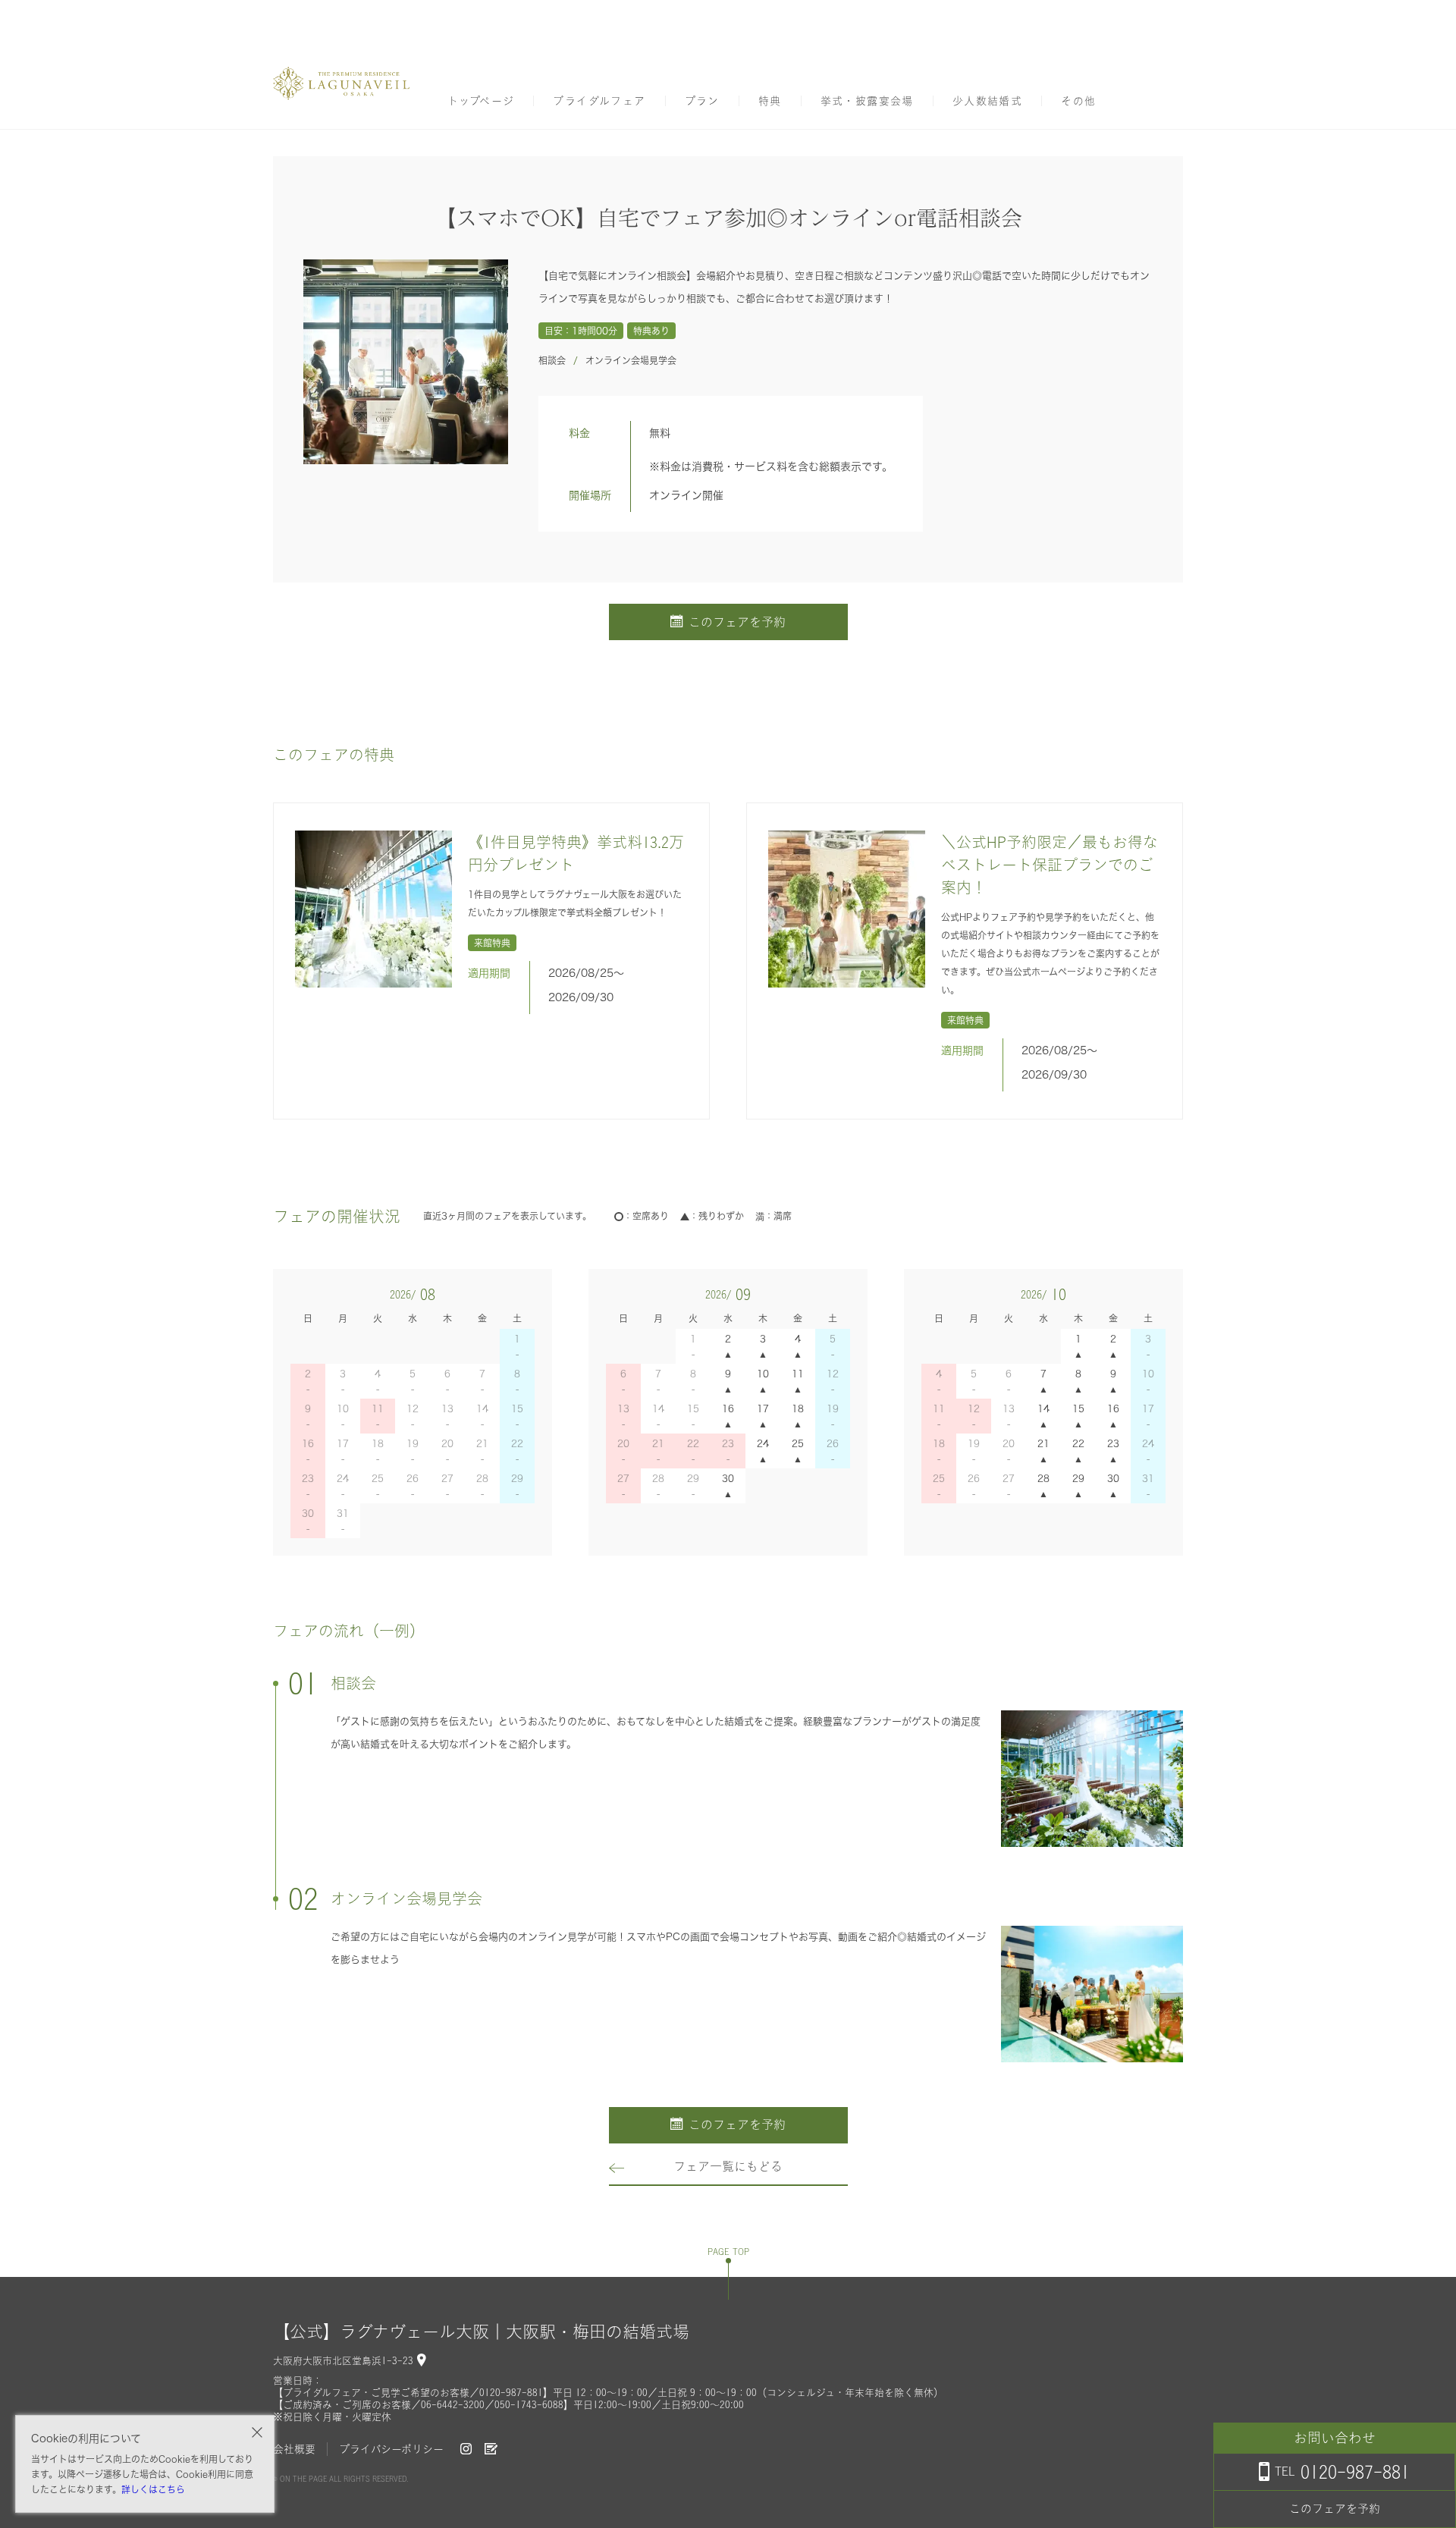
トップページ (481, 101)
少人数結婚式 (987, 101)
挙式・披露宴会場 (867, 101)
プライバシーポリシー (391, 2449)
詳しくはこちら (153, 2489)
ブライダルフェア (599, 101)
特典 (770, 101)
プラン (702, 101)
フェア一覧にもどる (728, 2166)
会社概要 (294, 2449)
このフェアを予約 (737, 622)
